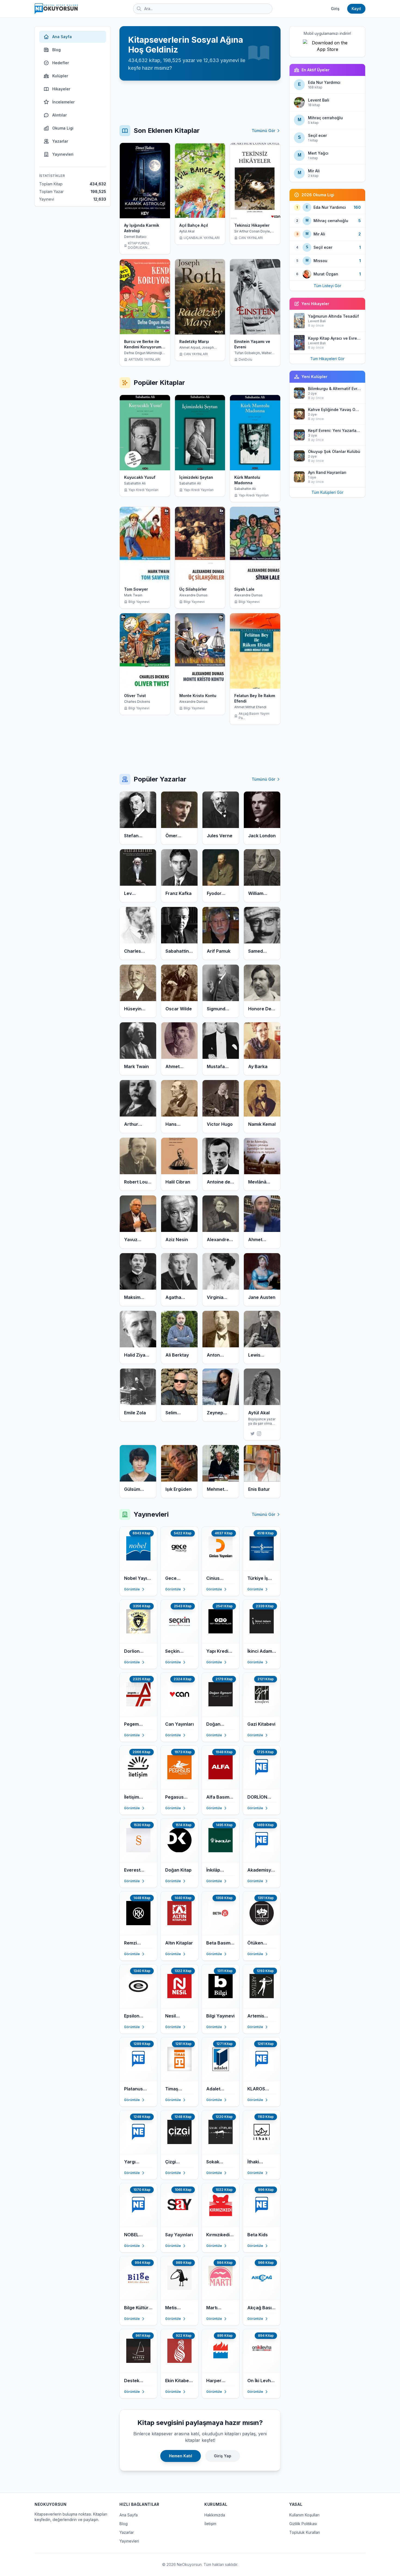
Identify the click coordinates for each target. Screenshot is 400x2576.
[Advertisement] (200, 103)
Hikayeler (61, 89)
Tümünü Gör (263, 131)
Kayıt (356, 9)
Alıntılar (59, 115)
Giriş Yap (223, 2456)
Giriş (335, 9)
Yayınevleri (63, 154)
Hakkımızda (215, 2515)
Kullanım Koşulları (304, 2515)
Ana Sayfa (62, 37)
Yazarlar (60, 141)
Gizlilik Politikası (303, 2524)
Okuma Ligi (63, 128)
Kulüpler (60, 76)
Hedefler (61, 63)
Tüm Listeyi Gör (327, 286)
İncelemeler (63, 102)
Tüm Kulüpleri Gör (327, 492)
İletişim (210, 2524)
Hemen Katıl (181, 2456)
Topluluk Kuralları (305, 2532)
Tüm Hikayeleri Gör (327, 359)
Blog (56, 50)
